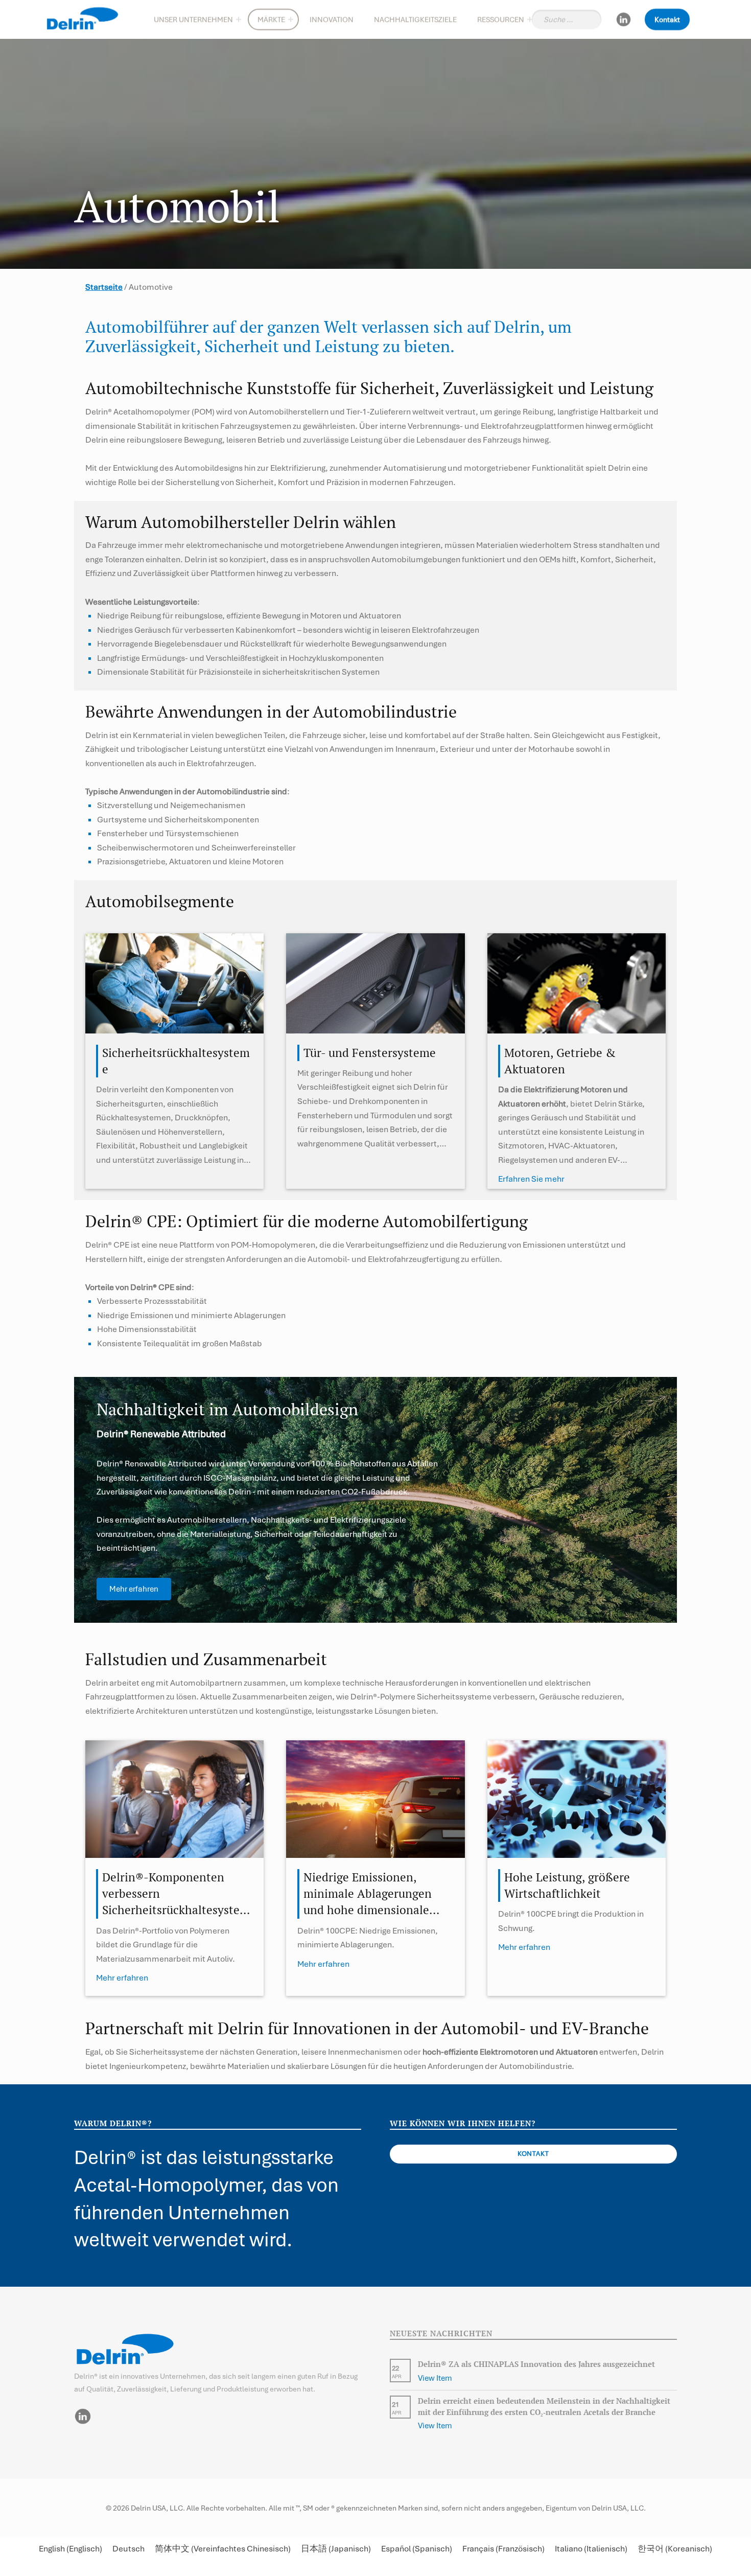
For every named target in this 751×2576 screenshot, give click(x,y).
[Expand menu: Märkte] (291, 19)
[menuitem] (71, 2549)
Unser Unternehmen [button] (193, 19)
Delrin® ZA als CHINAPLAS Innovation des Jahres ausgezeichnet (536, 2364)
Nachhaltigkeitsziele (415, 19)
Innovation (332, 19)
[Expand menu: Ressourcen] (530, 19)
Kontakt (667, 19)
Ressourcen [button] (501, 19)
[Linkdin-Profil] (623, 19)
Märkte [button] (271, 19)
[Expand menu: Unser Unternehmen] (239, 19)
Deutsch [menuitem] (128, 2549)
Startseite (104, 287)
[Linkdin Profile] (83, 2416)
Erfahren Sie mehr (531, 1179)
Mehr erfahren (122, 1978)
